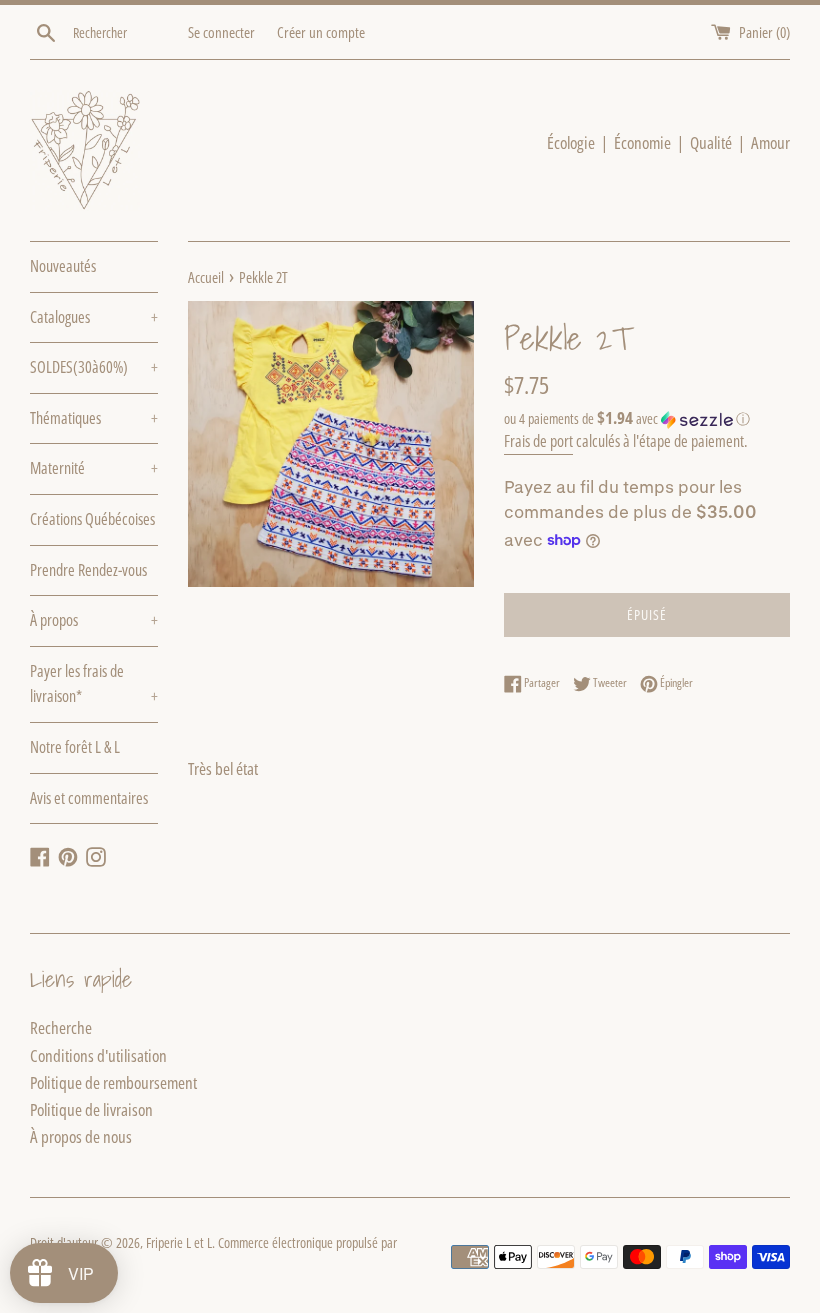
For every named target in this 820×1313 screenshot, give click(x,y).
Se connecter (221, 32)
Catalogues (94, 317)
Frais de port (538, 441)
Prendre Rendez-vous (88, 570)
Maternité (94, 468)
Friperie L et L (179, 1242)
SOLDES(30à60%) (94, 367)
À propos (94, 620)
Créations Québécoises (92, 519)
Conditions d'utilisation (98, 1055)
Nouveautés (63, 266)
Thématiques (94, 418)
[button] (647, 419)
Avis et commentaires (89, 798)
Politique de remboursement (113, 1082)
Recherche (61, 1027)
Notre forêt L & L (75, 747)
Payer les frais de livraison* (94, 684)
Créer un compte (321, 32)
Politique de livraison (91, 1109)
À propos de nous (81, 1136)
